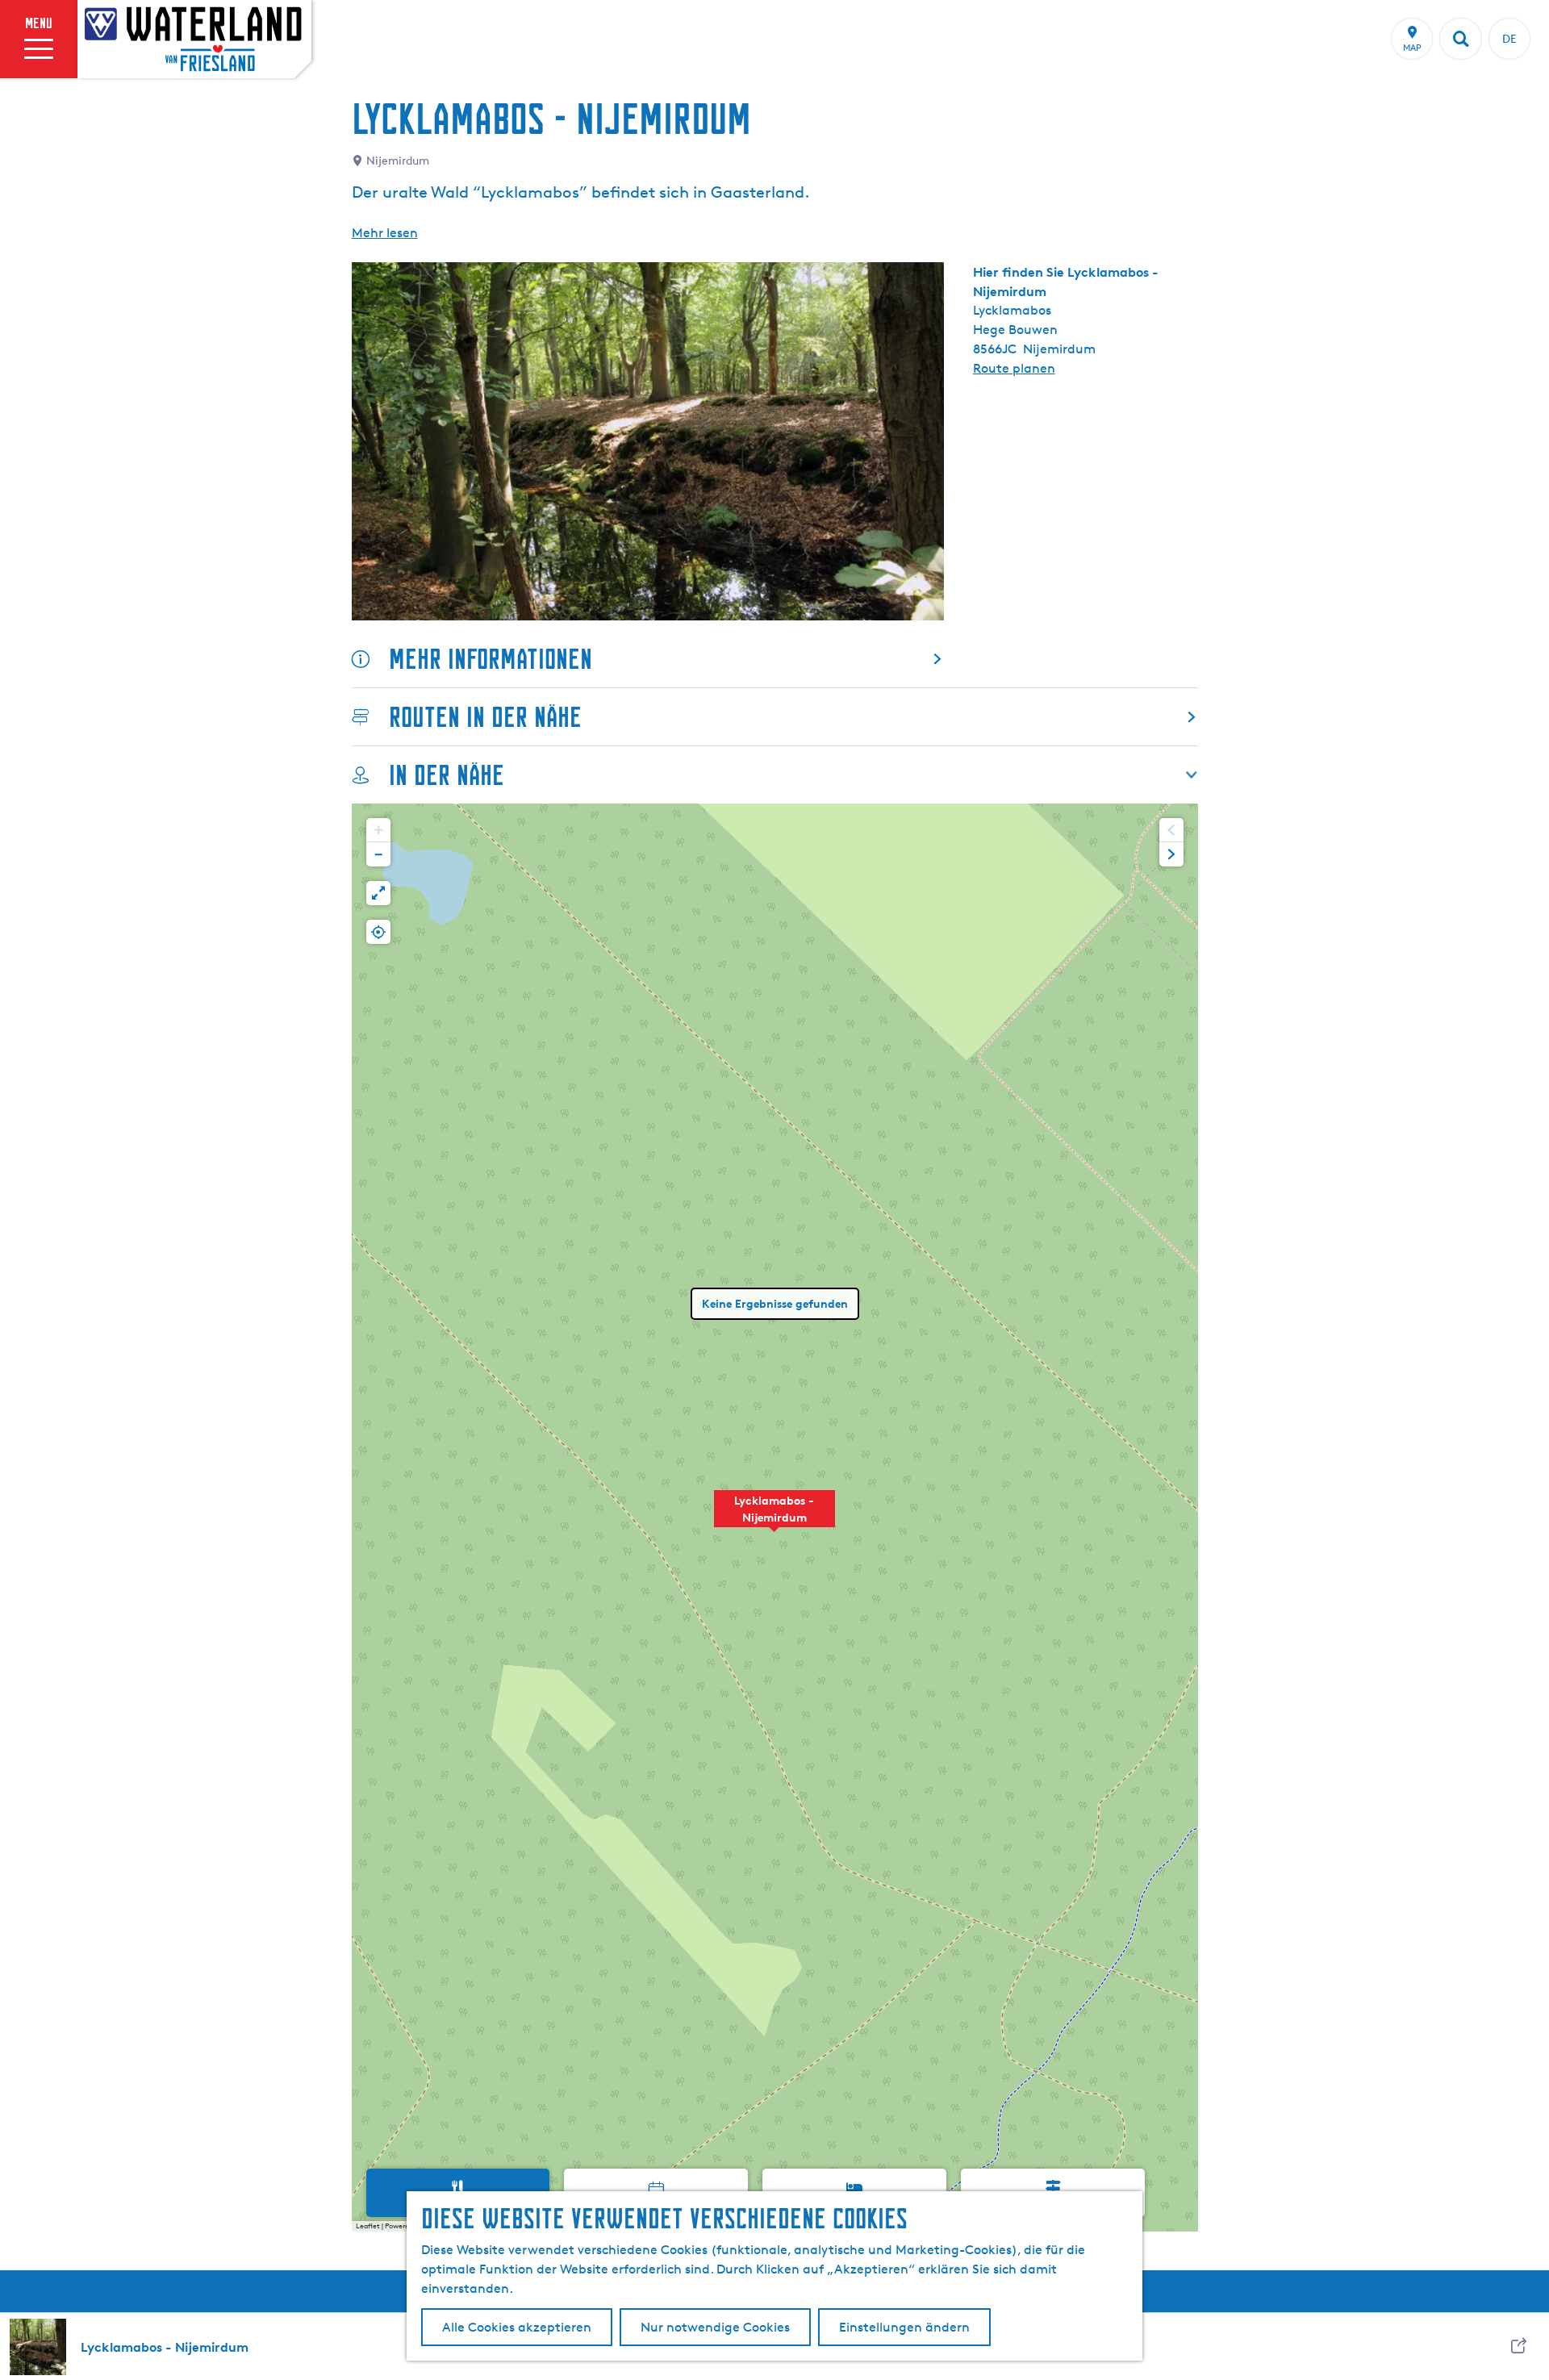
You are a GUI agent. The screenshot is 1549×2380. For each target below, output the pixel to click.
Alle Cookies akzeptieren (517, 2327)
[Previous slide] (1171, 830)
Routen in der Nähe (485, 717)
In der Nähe (447, 775)
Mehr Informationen (491, 659)
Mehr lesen (385, 233)
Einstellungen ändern (904, 2327)
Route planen (1014, 368)
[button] (774, 1518)
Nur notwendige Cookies (715, 2327)
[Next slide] (1171, 854)
